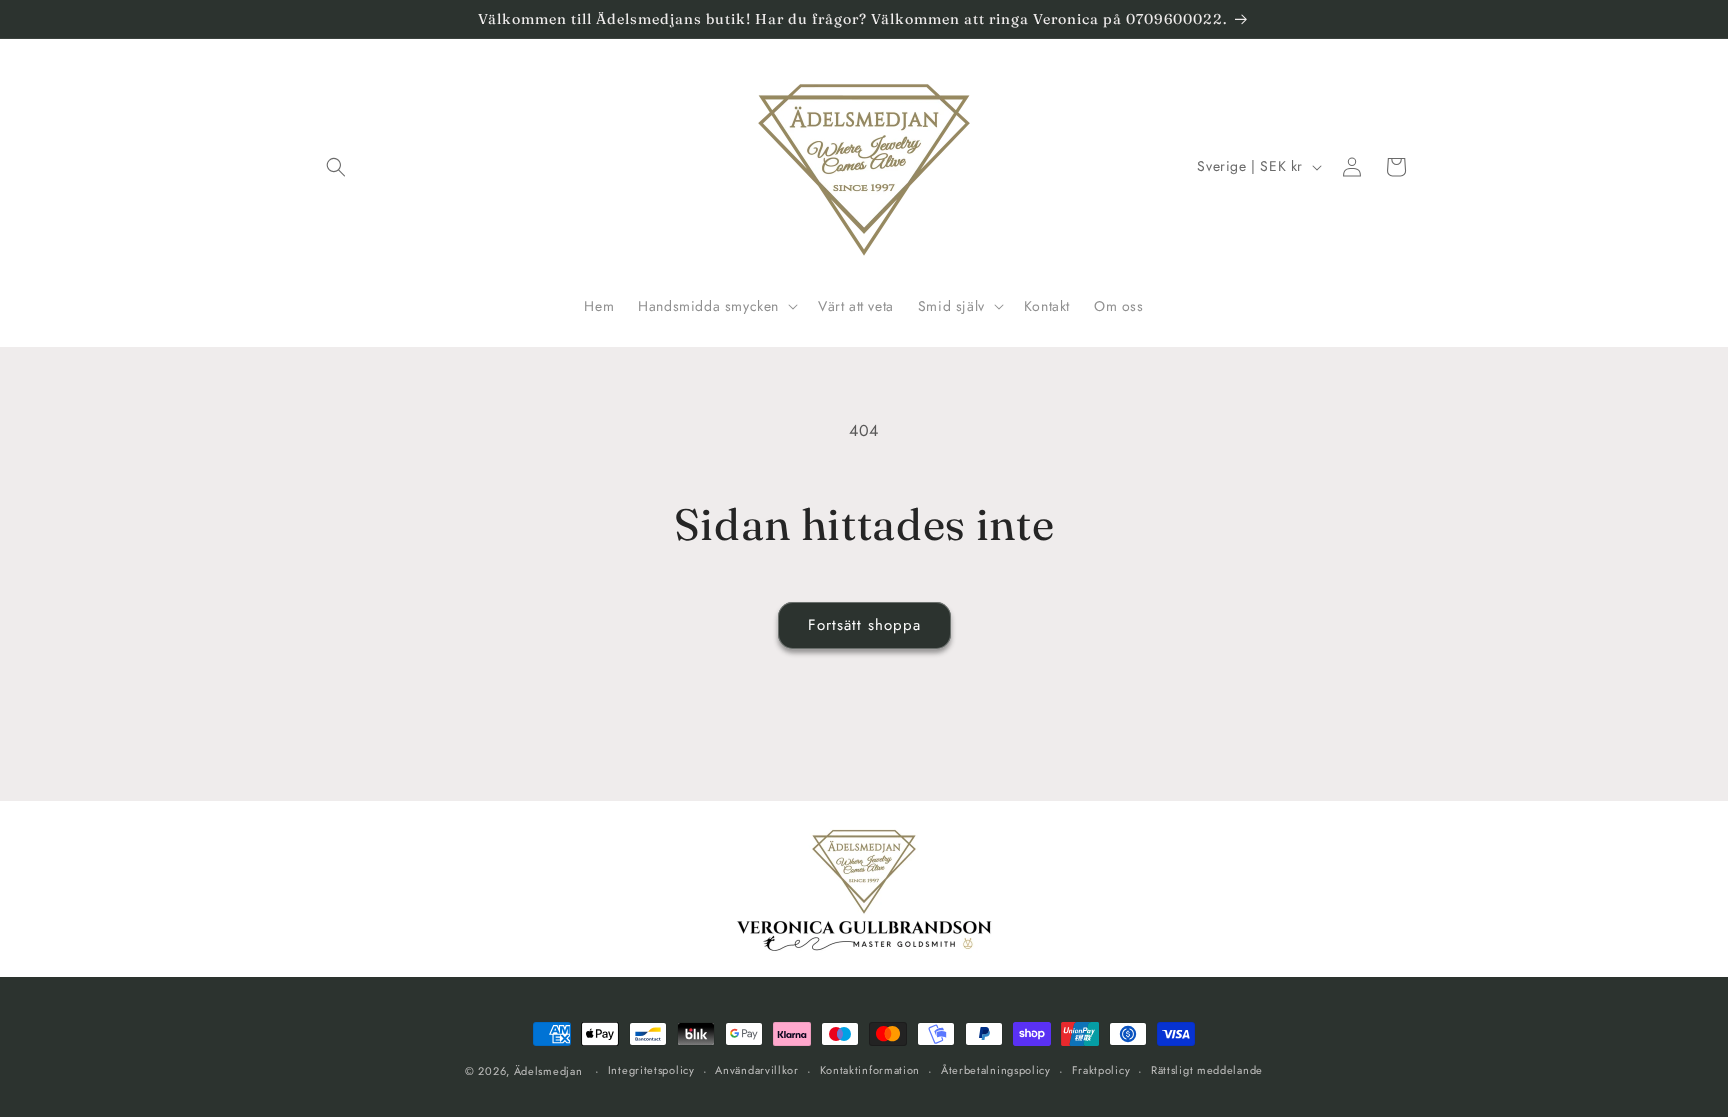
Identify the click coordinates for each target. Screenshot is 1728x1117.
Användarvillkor (757, 1070)
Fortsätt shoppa (864, 625)
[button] (336, 167)
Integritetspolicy (651, 1070)
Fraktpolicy (1101, 1070)
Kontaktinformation (870, 1070)
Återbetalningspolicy (996, 1070)
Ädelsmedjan (548, 1071)
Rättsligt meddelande (1207, 1070)
